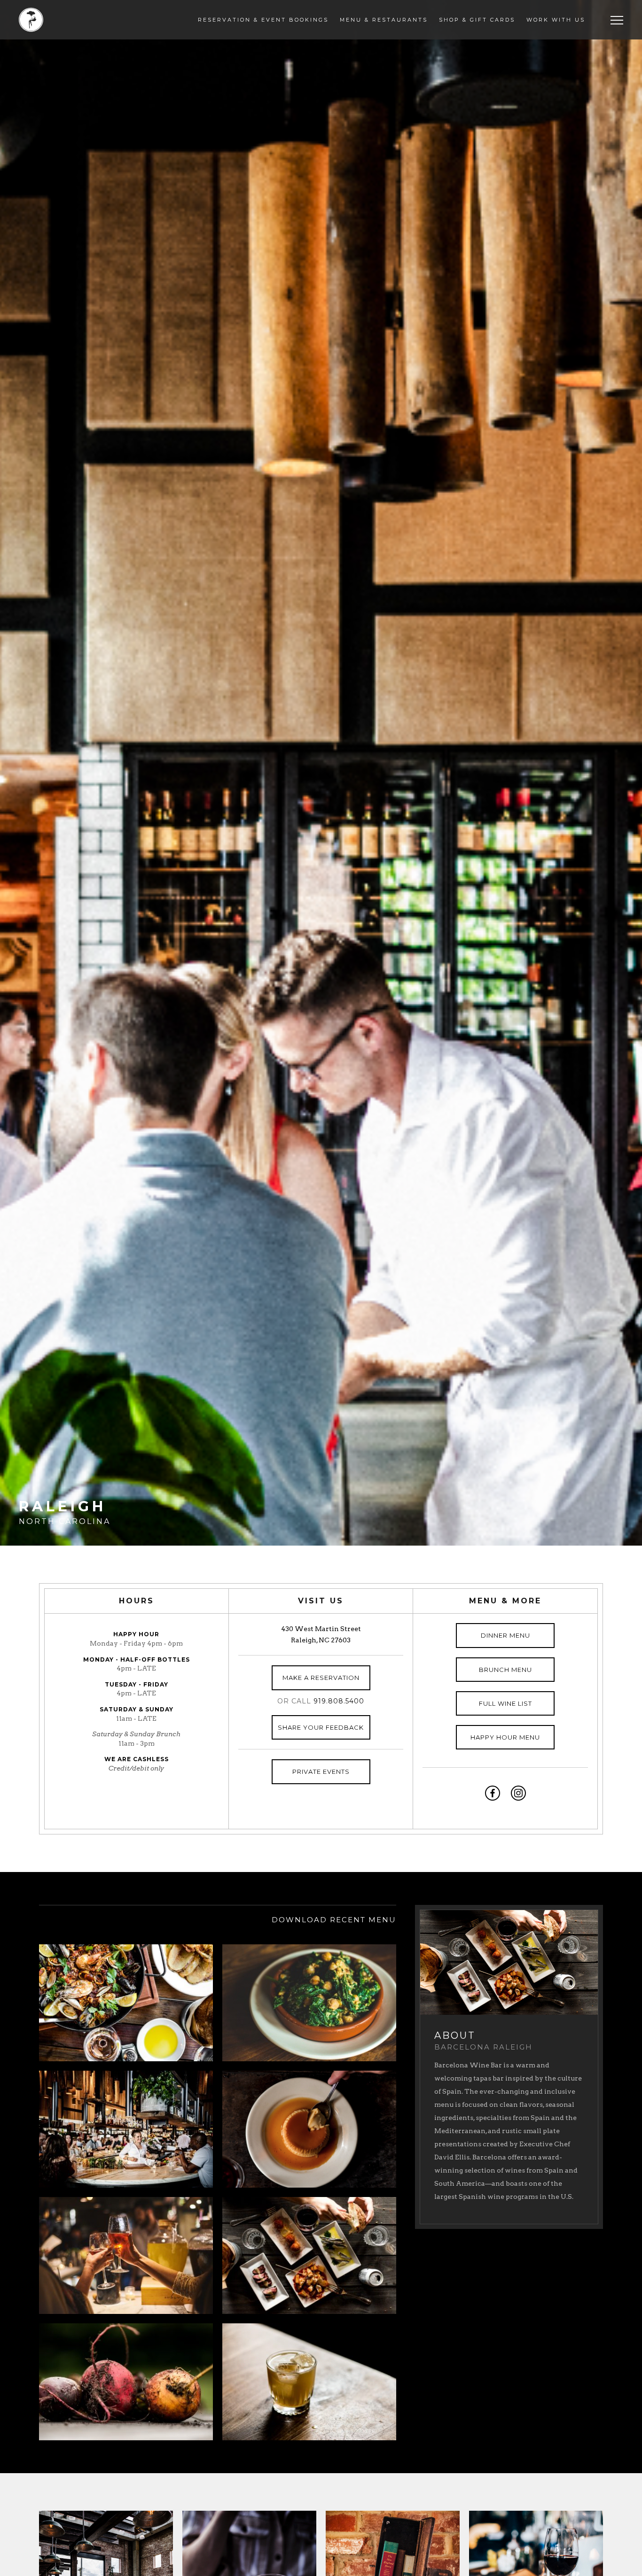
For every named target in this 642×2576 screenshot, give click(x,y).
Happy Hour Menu (505, 1737)
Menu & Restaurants (384, 20)
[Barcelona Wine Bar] (31, 20)
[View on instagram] (518, 1793)
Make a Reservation (321, 1678)
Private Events (321, 1771)
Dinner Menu (505, 1635)
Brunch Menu (505, 1670)
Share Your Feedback (321, 1727)
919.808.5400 (339, 1701)
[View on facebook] (493, 1793)
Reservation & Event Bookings (263, 20)
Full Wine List (505, 1703)
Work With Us (556, 20)
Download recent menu (334, 1920)
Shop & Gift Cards (477, 20)
